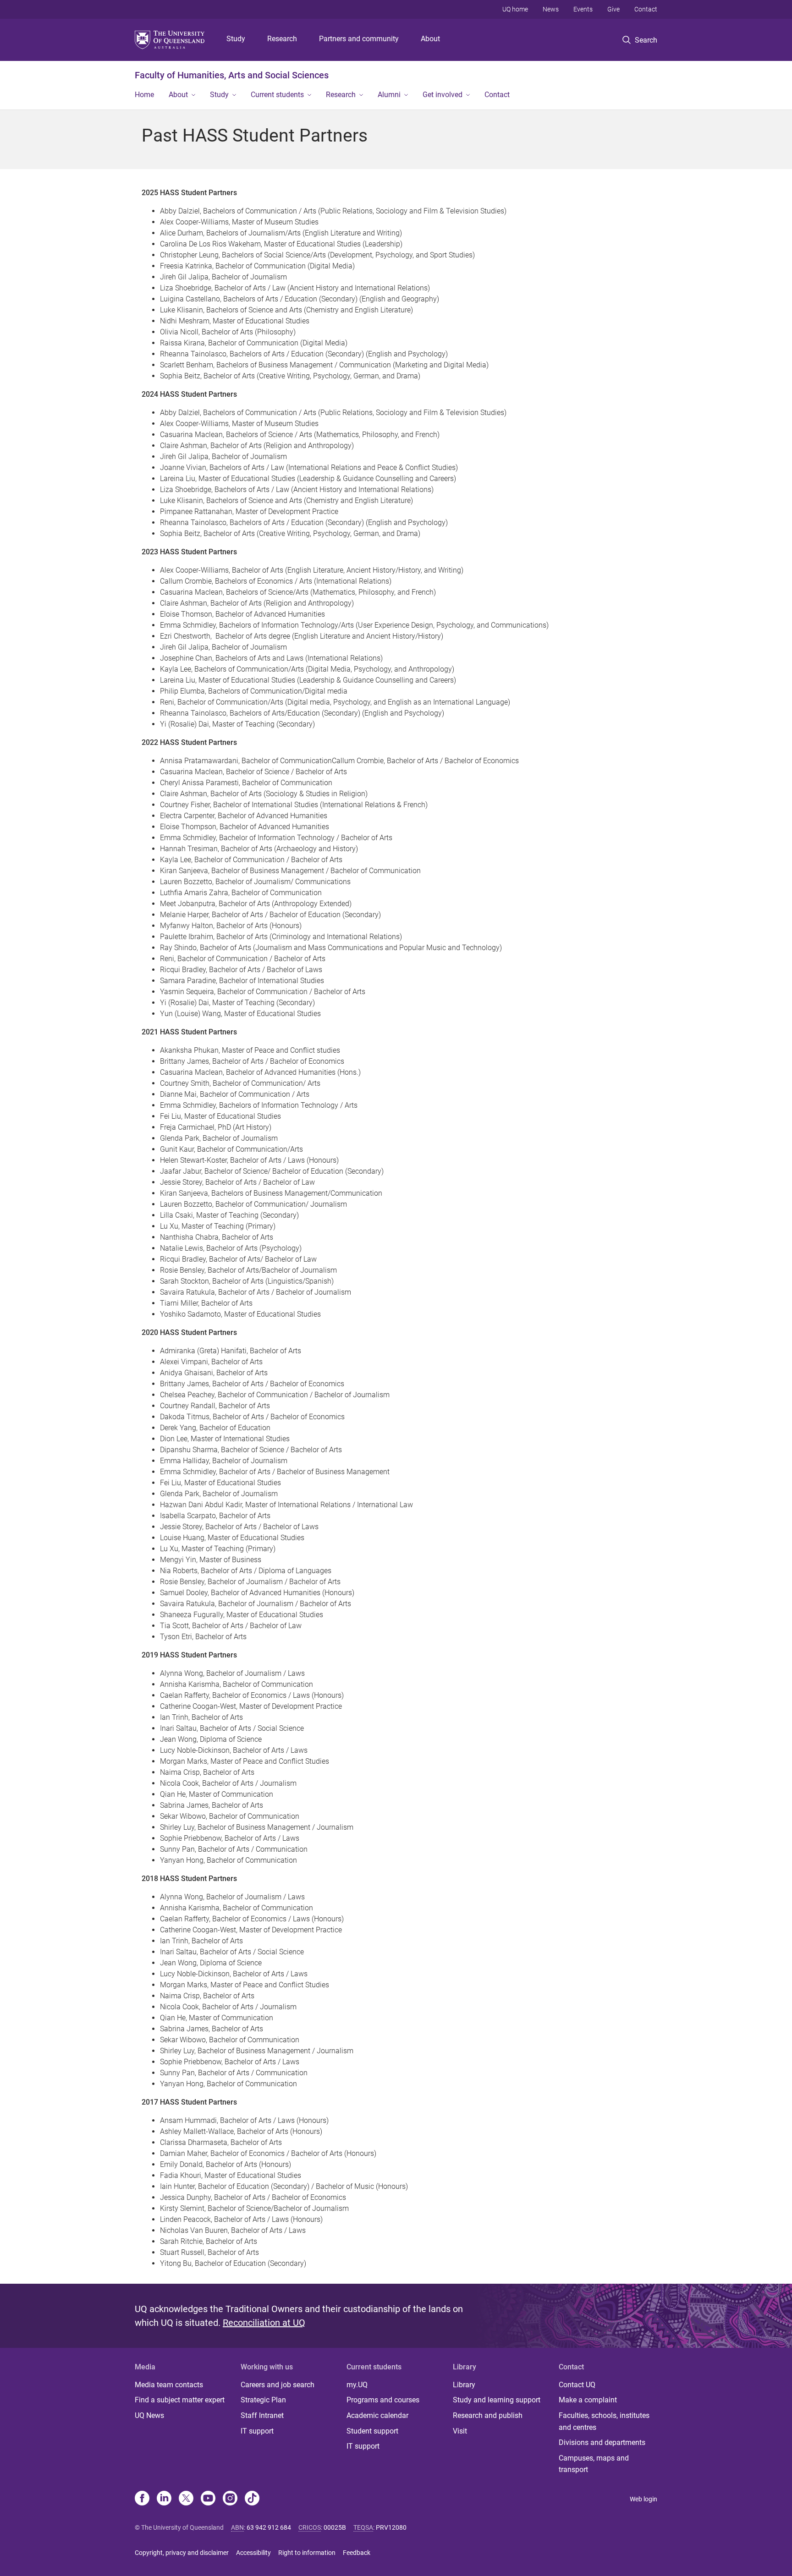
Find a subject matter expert (180, 2400)
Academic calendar (377, 2415)
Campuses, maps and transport (594, 2464)
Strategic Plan (263, 2400)
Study (236, 39)
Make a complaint (588, 2400)
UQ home (515, 9)
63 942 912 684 (269, 2527)
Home (144, 95)
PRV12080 (391, 2527)
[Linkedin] (164, 2499)
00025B (335, 2527)
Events (583, 9)
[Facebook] (142, 2499)
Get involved (443, 95)
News (551, 9)
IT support (257, 2431)
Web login (643, 2499)
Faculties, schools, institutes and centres (604, 2421)
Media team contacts (169, 2385)
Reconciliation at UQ (264, 2323)
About (430, 39)
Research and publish (488, 2415)
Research (282, 39)
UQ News (149, 2415)
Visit (460, 2431)
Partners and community (359, 39)
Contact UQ (577, 2385)
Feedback (357, 2553)
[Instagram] (230, 2499)
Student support (372, 2431)
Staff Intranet (262, 2415)
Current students (277, 95)
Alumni (389, 95)
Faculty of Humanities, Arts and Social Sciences (232, 75)
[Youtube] (208, 2499)
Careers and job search (278, 2385)
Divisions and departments (602, 2442)
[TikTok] (252, 2499)
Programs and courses (383, 2400)
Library (464, 2385)
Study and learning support (497, 2400)
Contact (646, 9)
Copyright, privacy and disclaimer (182, 2553)
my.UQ (357, 2385)
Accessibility (253, 2553)
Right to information (307, 2553)
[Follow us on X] (186, 2499)
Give (613, 9)
